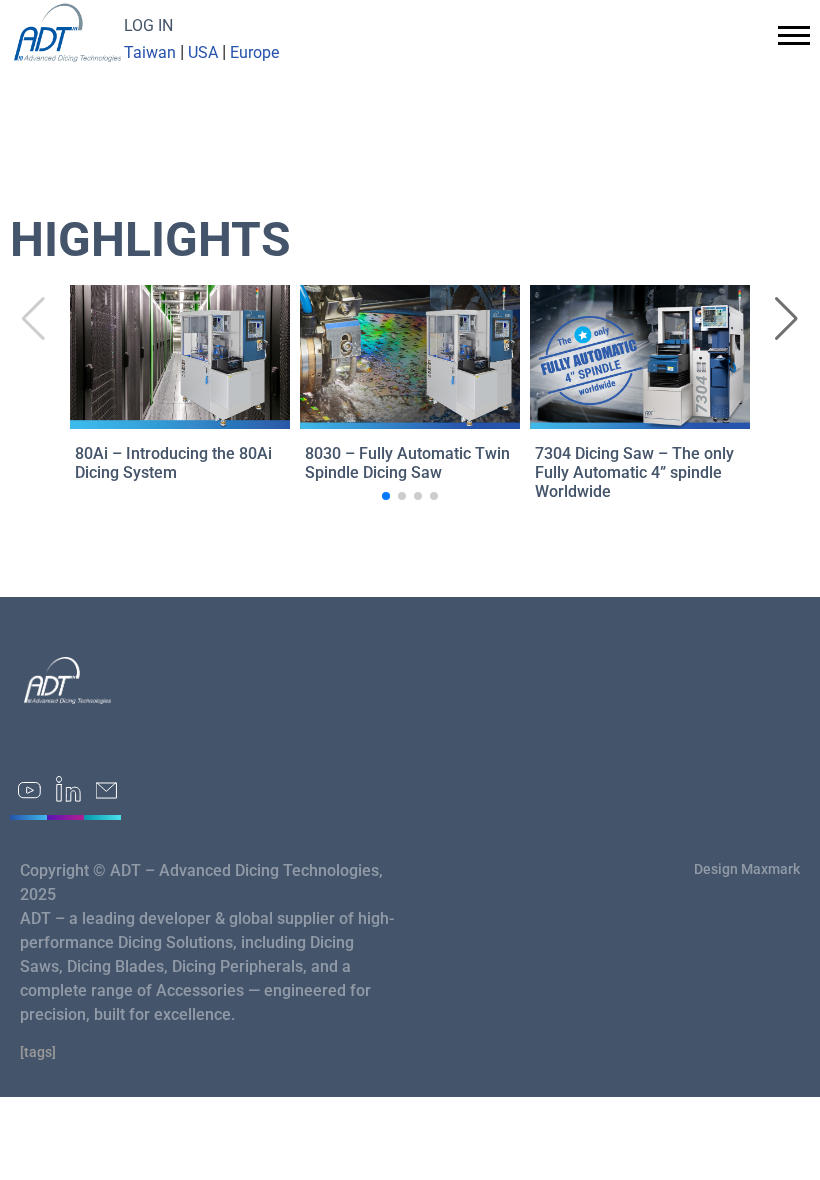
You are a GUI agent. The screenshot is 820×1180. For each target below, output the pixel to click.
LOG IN (148, 25)
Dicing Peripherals (237, 966)
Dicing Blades (115, 966)
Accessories (200, 990)
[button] (786, 319)
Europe (254, 52)
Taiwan (150, 52)
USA (203, 52)
